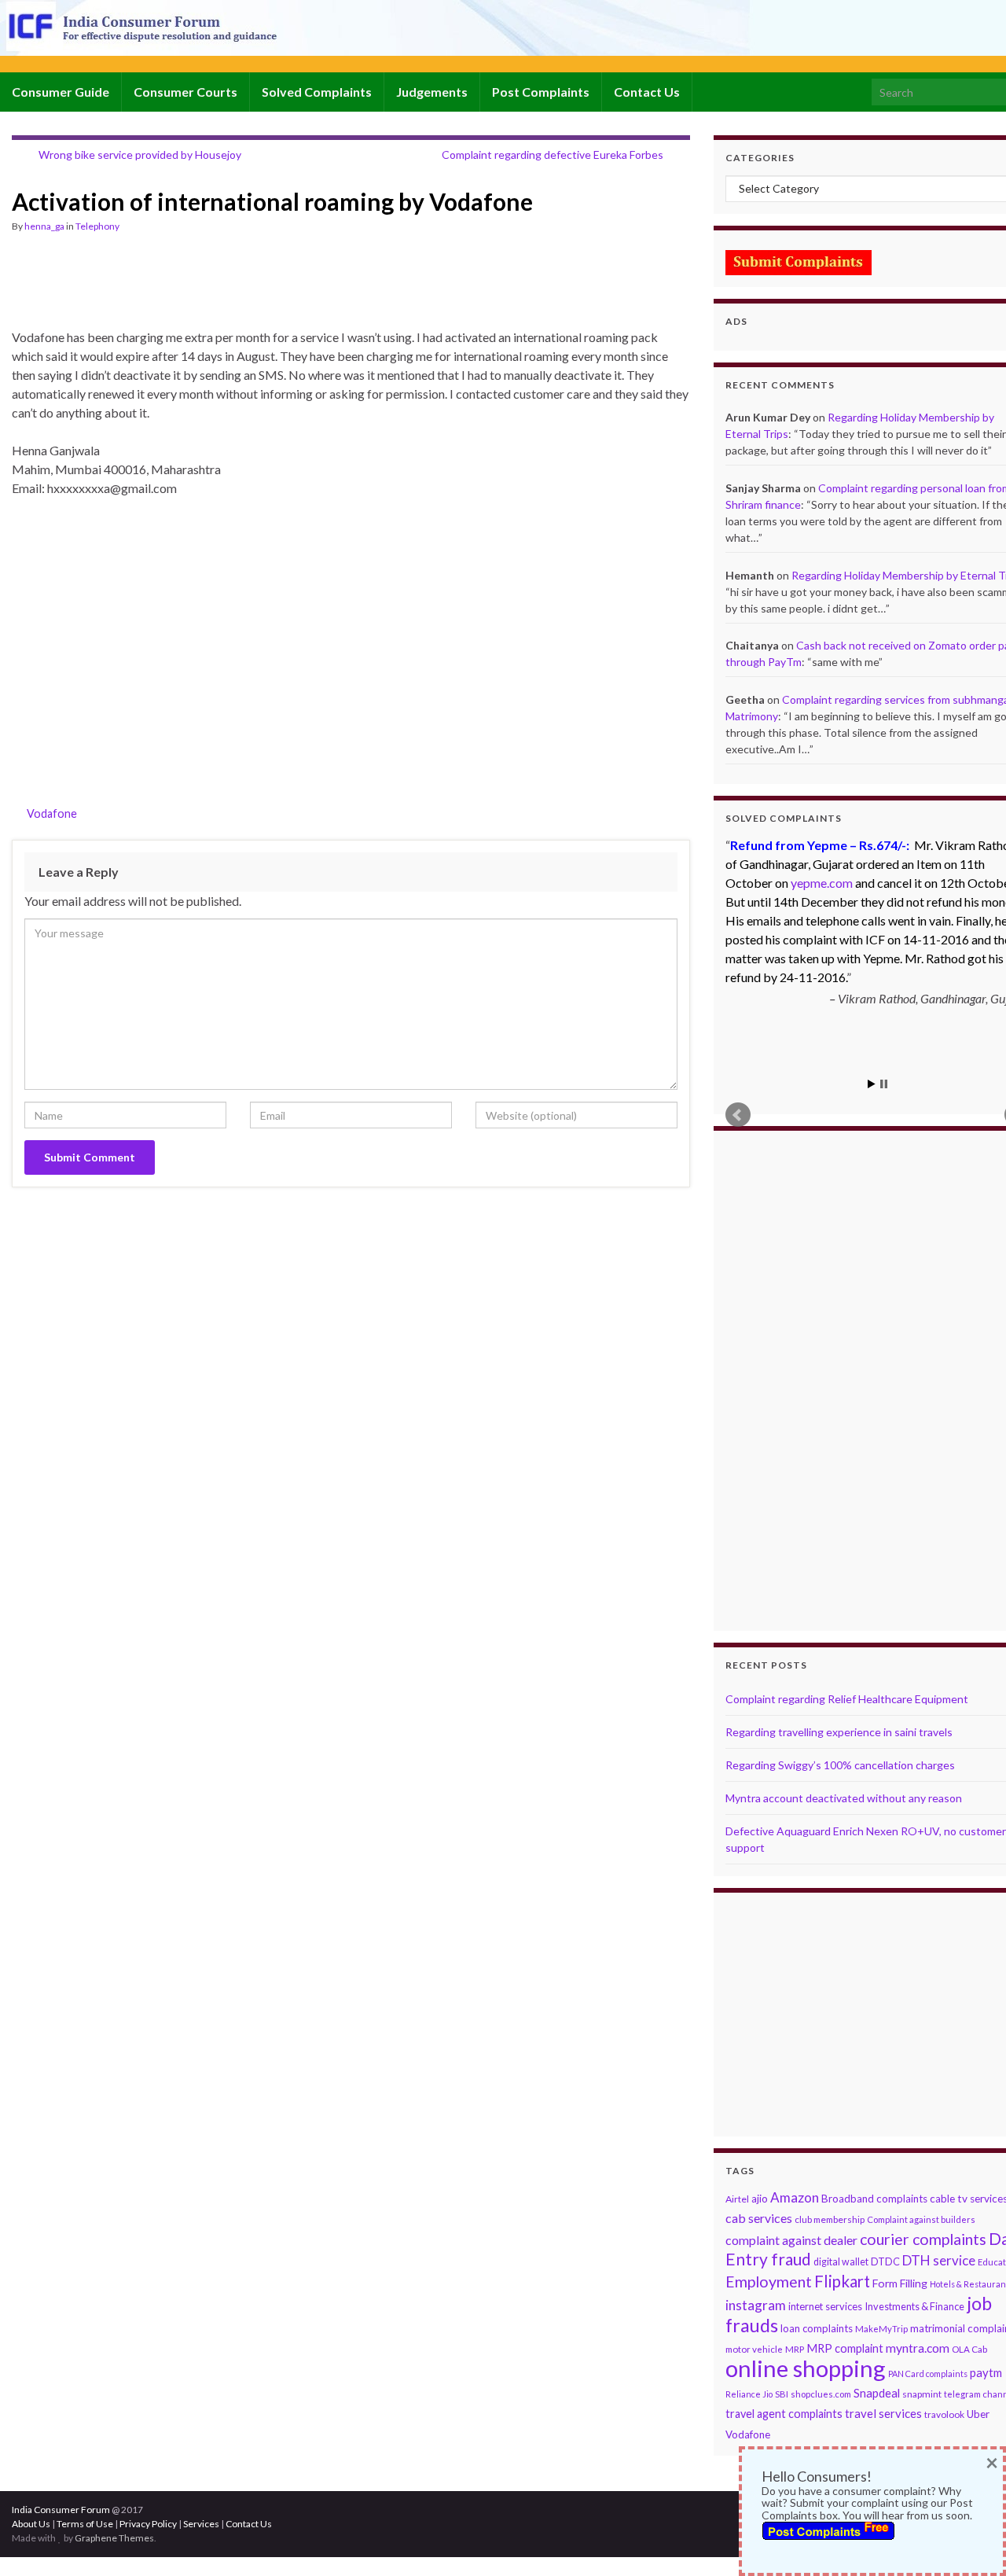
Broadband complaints (874, 2199)
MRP (795, 2349)
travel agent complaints (784, 2414)
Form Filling (900, 2283)
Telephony (97, 226)
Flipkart (842, 2281)
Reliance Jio (749, 2394)
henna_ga (44, 226)
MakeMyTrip (881, 2329)
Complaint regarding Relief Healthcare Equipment (847, 1699)
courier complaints (923, 2239)
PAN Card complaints (928, 2374)
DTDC (885, 2261)
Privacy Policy (148, 2524)
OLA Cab (969, 2349)
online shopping (806, 2368)
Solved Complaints (317, 92)
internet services (825, 2306)
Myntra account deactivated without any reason (844, 1798)
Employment (769, 2282)
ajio (760, 2199)
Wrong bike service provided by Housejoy (140, 155)
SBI (782, 2394)
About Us (31, 2524)
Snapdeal (877, 2393)
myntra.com (918, 2348)
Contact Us (647, 92)
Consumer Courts (185, 92)
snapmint (922, 2394)
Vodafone (52, 813)
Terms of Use (85, 2524)
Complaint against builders (921, 2219)
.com (822, 883)
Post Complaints (541, 92)
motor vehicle (754, 2349)
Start (872, 1084)
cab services (759, 2218)
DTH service (939, 2260)
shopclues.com (821, 2394)
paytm (986, 2372)
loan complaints (817, 2328)
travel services (883, 2413)
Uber (978, 2414)
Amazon (795, 2197)
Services (201, 2524)
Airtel (737, 2199)
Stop (884, 1084)
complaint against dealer (791, 2240)
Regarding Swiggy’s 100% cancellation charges (840, 1765)
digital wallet (841, 2262)
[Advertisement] (298, 288)
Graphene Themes (114, 2538)
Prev (738, 1115)
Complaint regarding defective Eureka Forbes (553, 155)
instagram (756, 2305)
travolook (944, 2414)
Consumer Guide (61, 92)
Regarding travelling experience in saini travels (839, 1732)
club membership (830, 2219)
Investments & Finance (914, 2306)
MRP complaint (845, 2348)
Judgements (432, 92)
